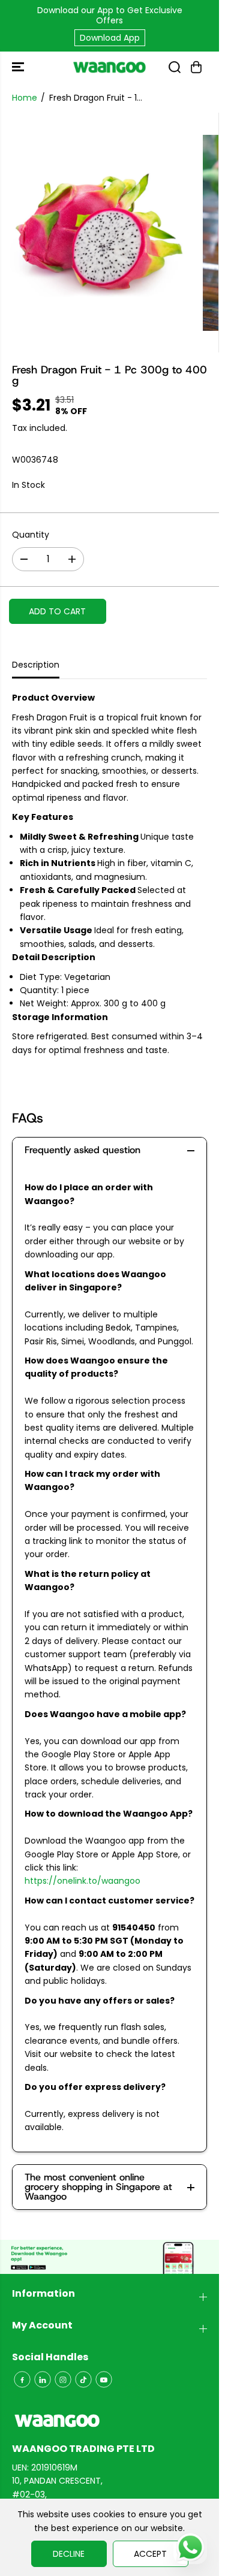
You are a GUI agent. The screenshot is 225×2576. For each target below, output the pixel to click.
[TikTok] (83, 2379)
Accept (150, 2554)
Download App (110, 38)
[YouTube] (104, 2379)
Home (25, 98)
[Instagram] (63, 2379)
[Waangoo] (109, 67)
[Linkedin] (43, 2379)
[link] (109, 2421)
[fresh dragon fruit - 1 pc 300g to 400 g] (98, 233)
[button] (19, 67)
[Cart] (196, 67)
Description (36, 665)
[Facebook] (22, 2379)
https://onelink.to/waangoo (82, 1881)
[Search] (175, 67)
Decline (69, 2554)
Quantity (31, 535)
